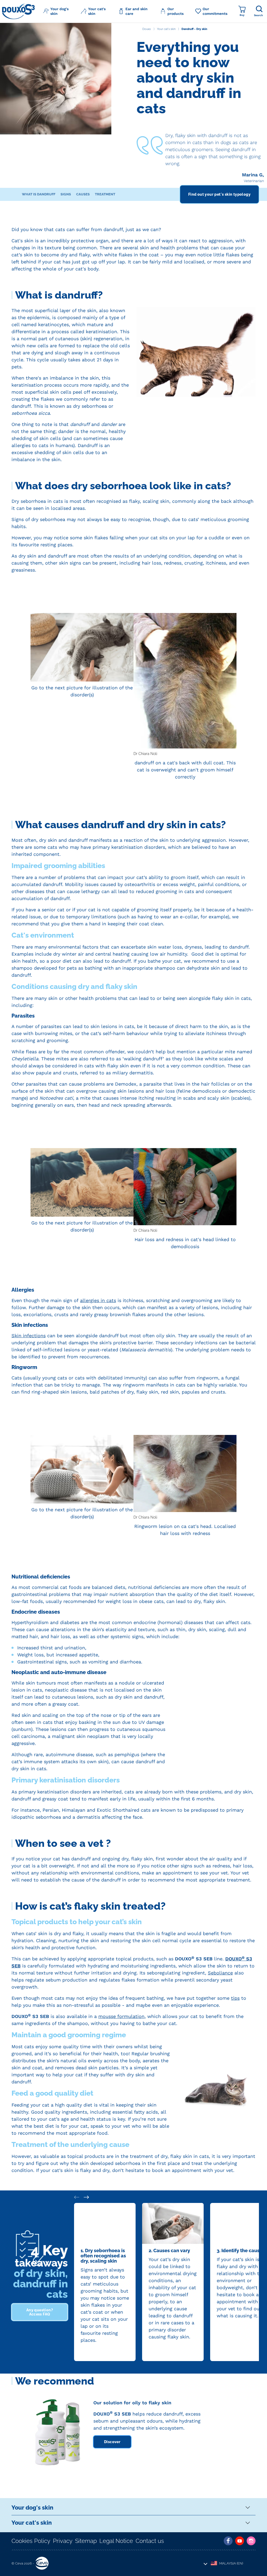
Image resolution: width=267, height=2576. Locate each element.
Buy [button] (242, 15)
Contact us (150, 2541)
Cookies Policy (31, 2541)
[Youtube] (240, 2541)
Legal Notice (116, 2541)
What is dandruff (39, 194)
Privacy (63, 2541)
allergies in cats (98, 1300)
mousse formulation (121, 2016)
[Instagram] (251, 2541)
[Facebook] (228, 2541)
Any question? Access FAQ (40, 2312)
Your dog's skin (32, 2507)
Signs (66, 194)
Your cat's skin (32, 2523)
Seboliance (220, 1973)
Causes (83, 194)
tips (235, 1998)
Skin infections (29, 1336)
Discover (112, 2442)
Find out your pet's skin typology (219, 194)
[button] (58, 11)
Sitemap (86, 2541)
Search (258, 15)
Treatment (105, 194)
